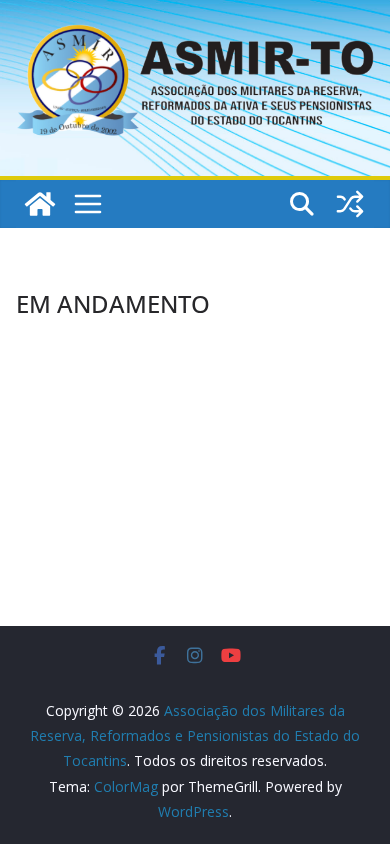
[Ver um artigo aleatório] (350, 204)
